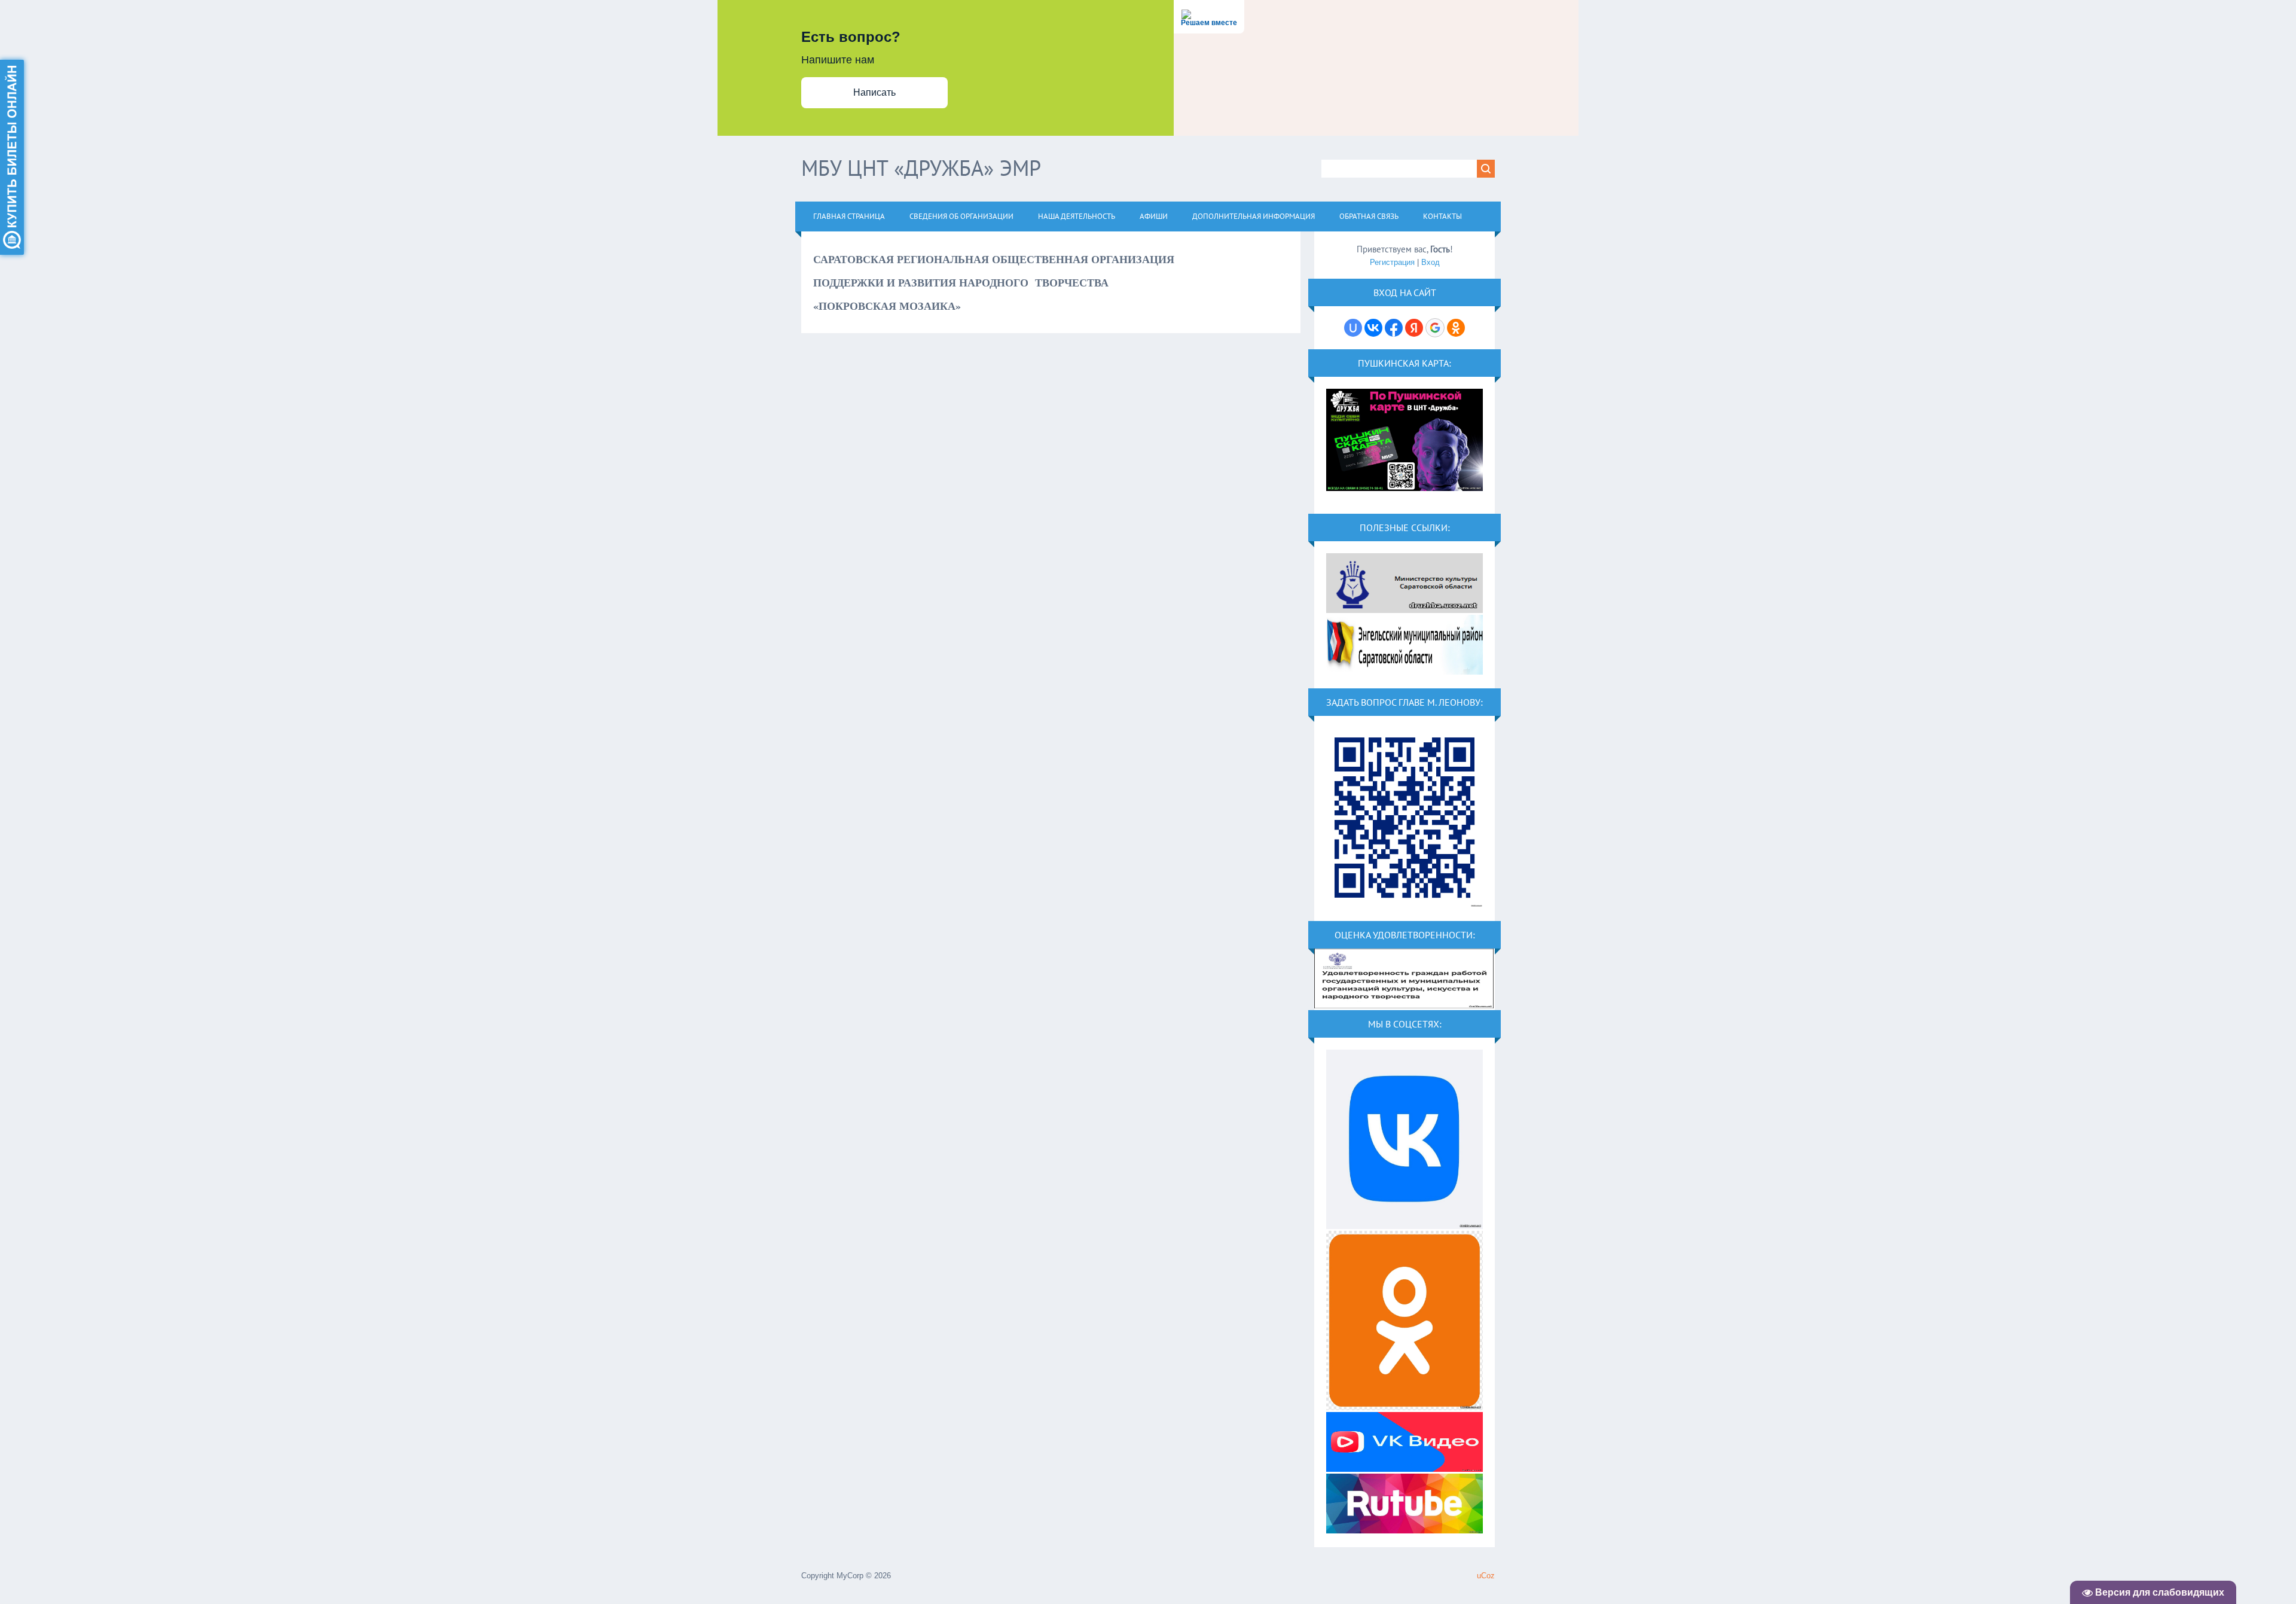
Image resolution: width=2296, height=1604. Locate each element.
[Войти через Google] (1435, 328)
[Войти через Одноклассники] (1456, 328)
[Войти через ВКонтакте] (1373, 328)
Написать (874, 92)
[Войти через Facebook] (1394, 328)
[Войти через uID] (1353, 328)
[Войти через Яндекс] (1414, 328)
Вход (1431, 262)
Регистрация (1392, 262)
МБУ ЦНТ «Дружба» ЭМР (921, 168)
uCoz (1486, 1576)
